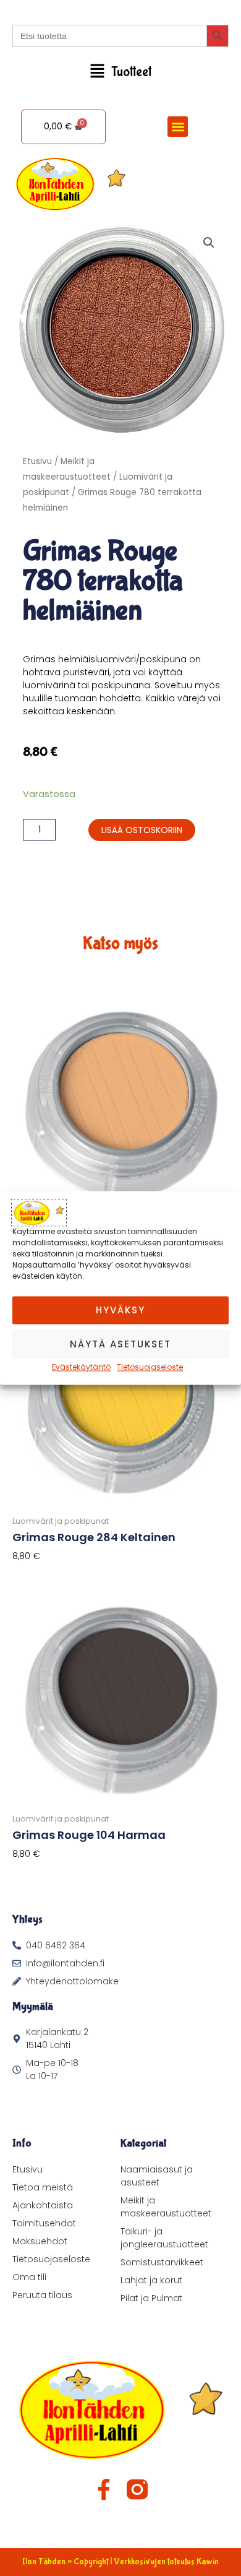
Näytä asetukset (120, 1344)
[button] (120, 72)
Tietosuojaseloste (150, 1367)
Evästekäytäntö (81, 1367)
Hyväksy (120, 1310)
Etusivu (37, 461)
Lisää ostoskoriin (142, 830)
